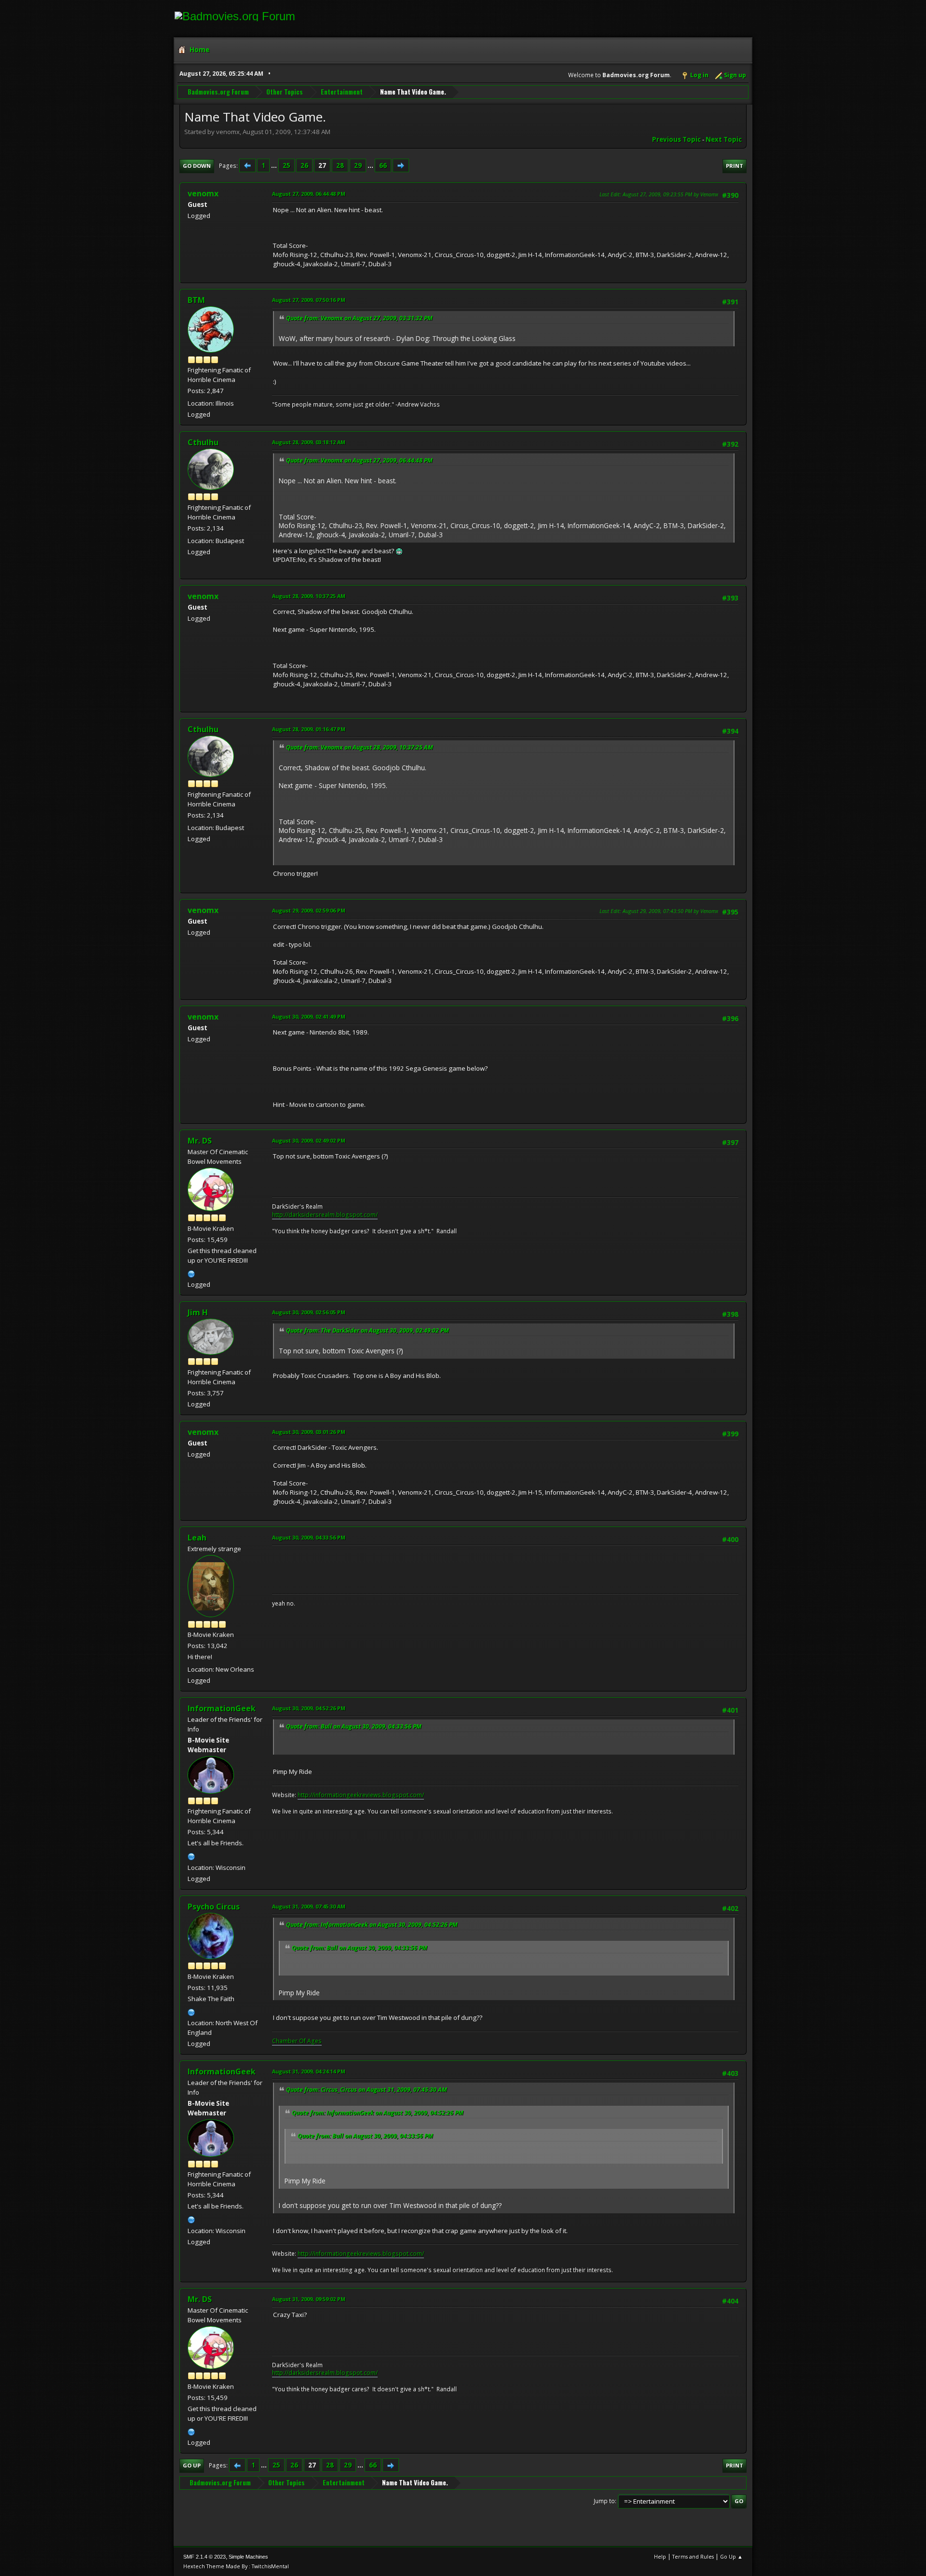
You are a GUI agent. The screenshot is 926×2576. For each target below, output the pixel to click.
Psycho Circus (214, 1907)
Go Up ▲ (731, 2556)
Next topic (724, 139)
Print (735, 166)
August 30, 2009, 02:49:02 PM (309, 1140)
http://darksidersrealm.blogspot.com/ (325, 1215)
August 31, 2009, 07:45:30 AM (309, 1906)
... (275, 165)
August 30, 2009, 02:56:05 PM (309, 1312)
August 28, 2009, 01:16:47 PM (309, 729)
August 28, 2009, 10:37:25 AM (309, 596)
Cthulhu (203, 442)
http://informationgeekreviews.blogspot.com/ (361, 1795)
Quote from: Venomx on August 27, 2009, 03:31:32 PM (359, 318)
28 (340, 165)
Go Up (192, 2465)
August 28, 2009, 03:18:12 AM (309, 442)
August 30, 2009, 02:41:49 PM (309, 1016)
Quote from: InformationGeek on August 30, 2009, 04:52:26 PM (372, 1925)
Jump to (604, 2501)
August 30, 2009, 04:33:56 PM (309, 1537)
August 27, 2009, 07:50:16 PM (309, 300)
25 (286, 165)
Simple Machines (248, 2557)
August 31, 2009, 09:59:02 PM (309, 2299)
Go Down (197, 166)
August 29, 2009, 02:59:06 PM (309, 910)
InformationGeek (222, 1708)
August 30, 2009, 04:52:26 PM (309, 1708)
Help (660, 2556)
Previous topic (676, 139)
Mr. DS (200, 1141)
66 (383, 165)
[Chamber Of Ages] (191, 2011)
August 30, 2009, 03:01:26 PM (309, 1432)
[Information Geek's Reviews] (191, 1855)
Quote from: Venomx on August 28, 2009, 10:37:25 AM (360, 747)
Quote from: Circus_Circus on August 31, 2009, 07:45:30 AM (367, 2090)
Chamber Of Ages (297, 2041)
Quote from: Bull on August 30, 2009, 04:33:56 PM (354, 1726)
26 (304, 165)
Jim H (198, 1312)
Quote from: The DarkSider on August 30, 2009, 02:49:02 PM (368, 1330)
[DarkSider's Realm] (191, 1273)
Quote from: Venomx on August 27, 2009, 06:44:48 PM (359, 460)
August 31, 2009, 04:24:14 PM (309, 2071)
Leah (197, 1538)
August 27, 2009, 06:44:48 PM (309, 194)
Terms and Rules (693, 2556)
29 (358, 165)
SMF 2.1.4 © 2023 (204, 2557)
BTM (196, 300)
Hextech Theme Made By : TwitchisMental (236, 2566)
